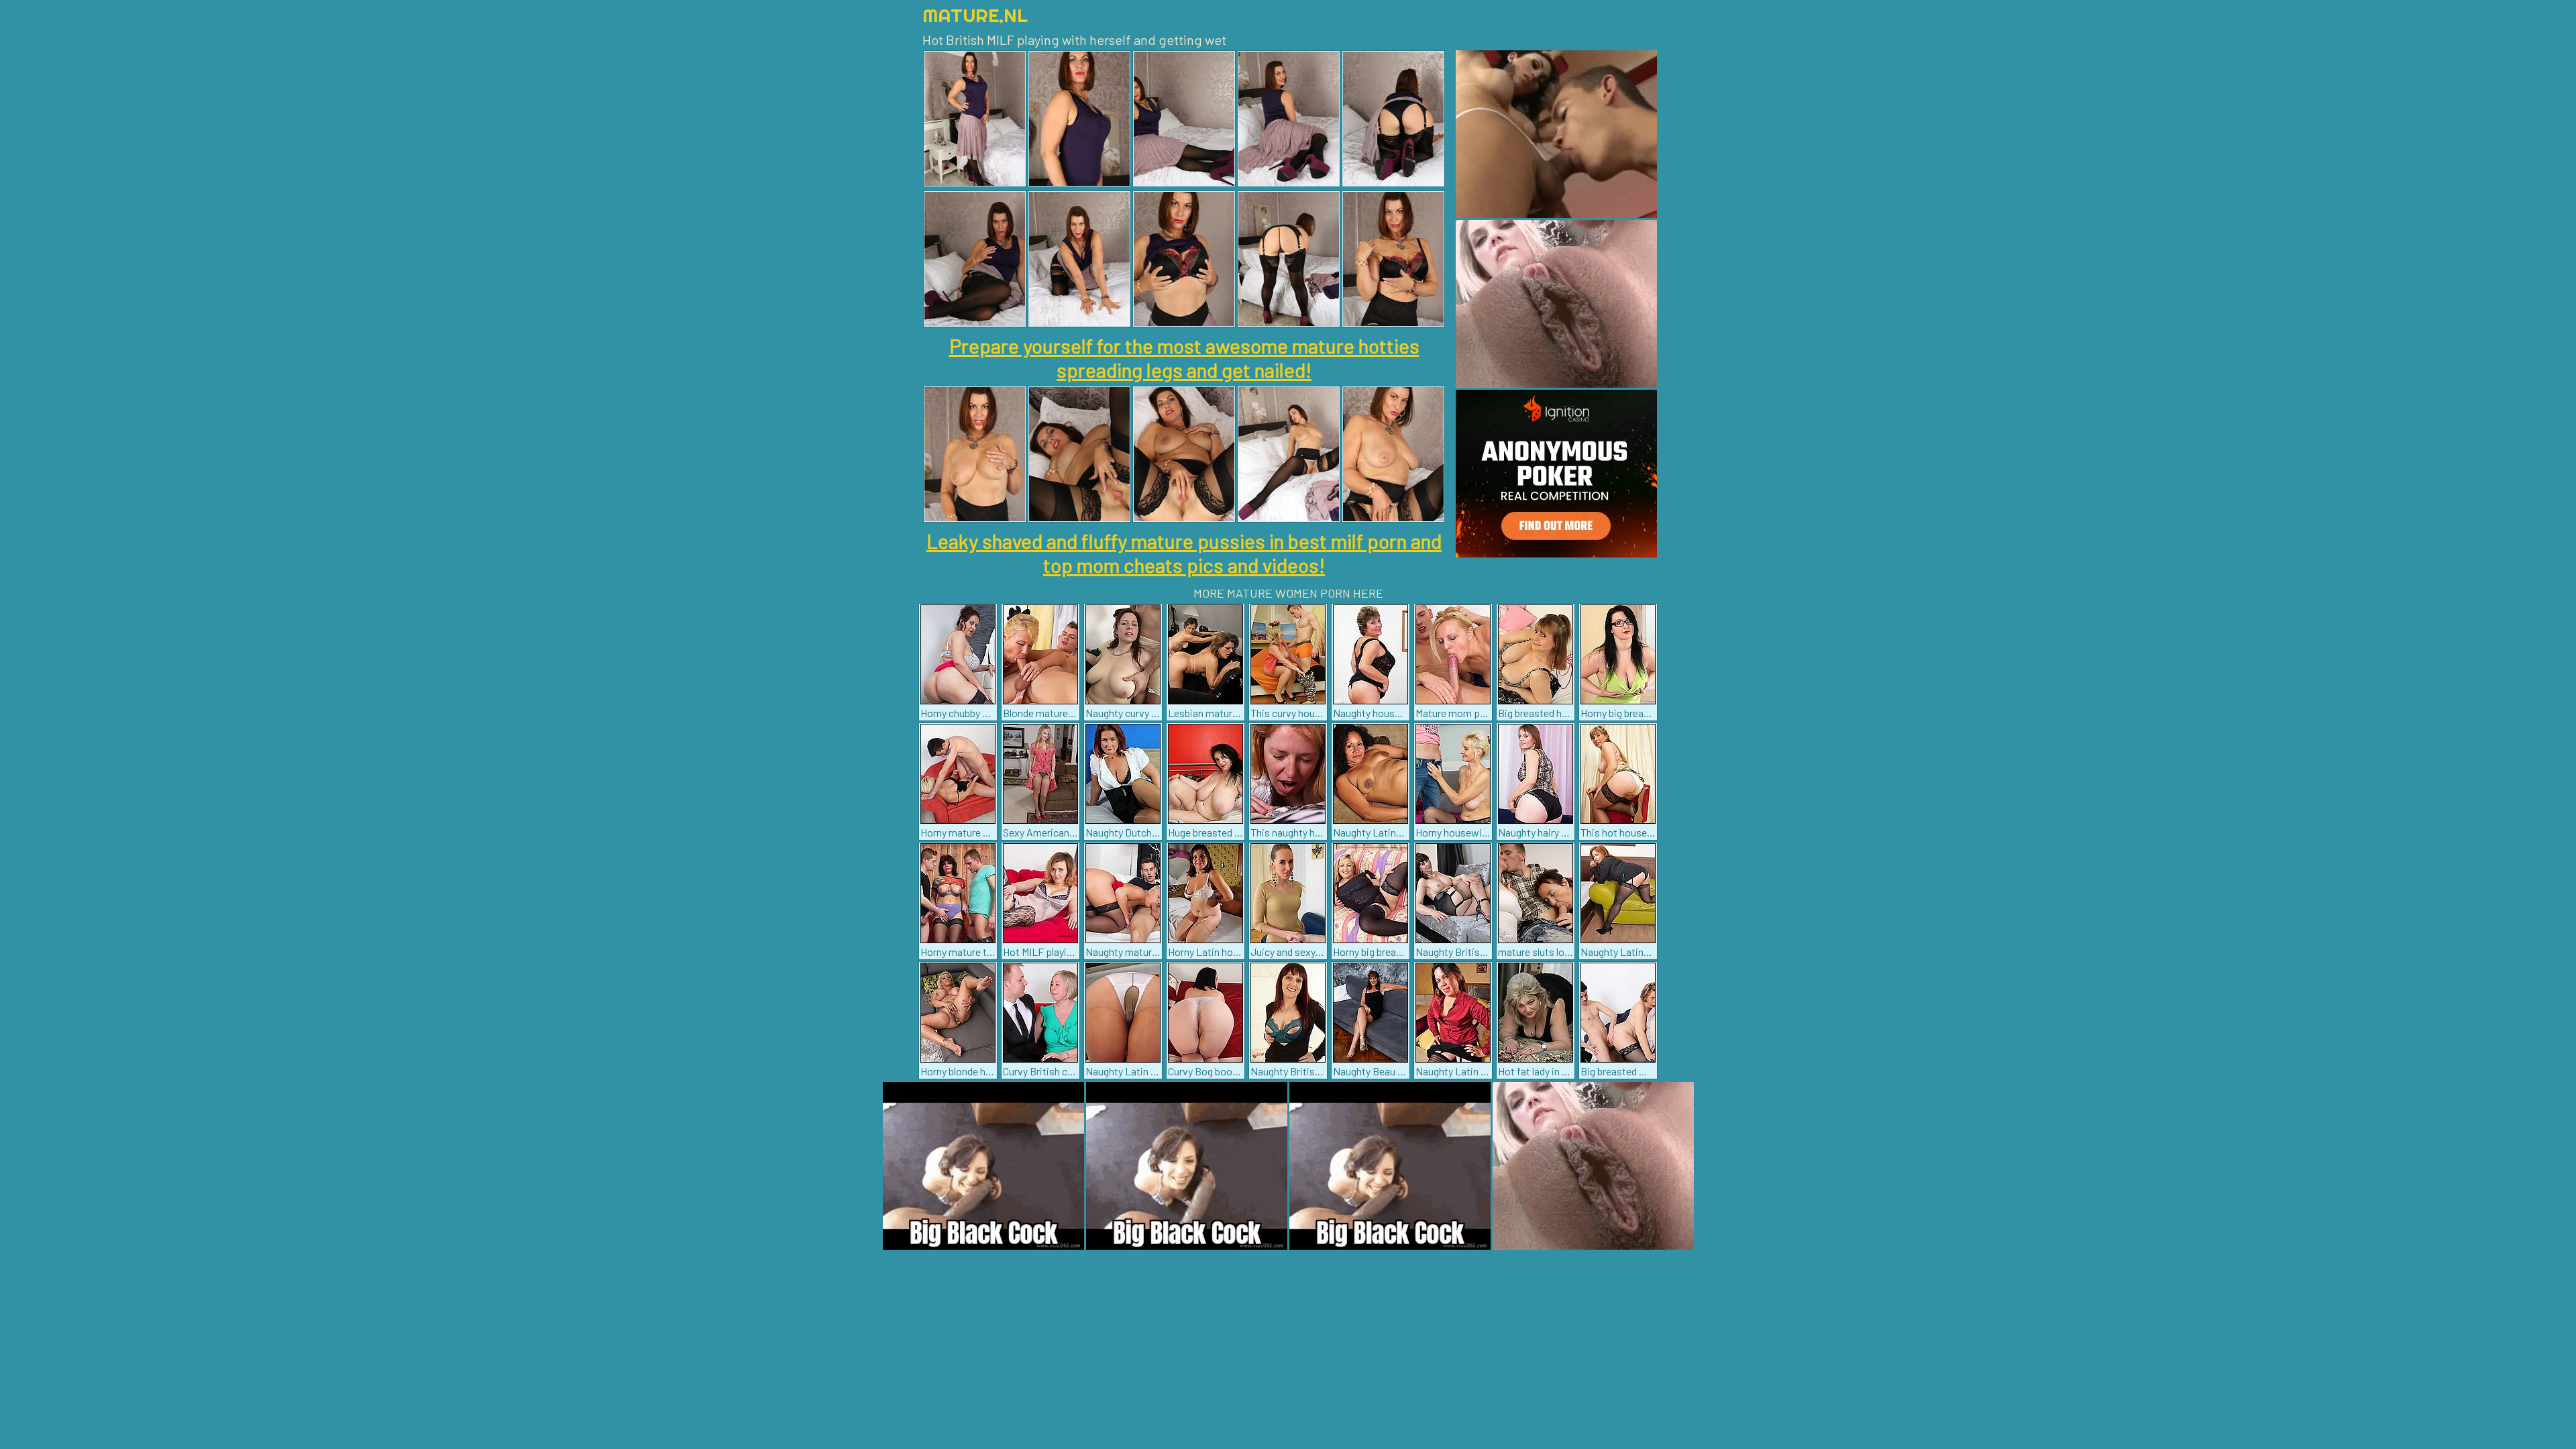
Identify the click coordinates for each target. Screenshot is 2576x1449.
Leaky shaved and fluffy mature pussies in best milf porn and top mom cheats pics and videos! (1184, 553)
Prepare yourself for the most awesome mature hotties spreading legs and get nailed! (1184, 358)
